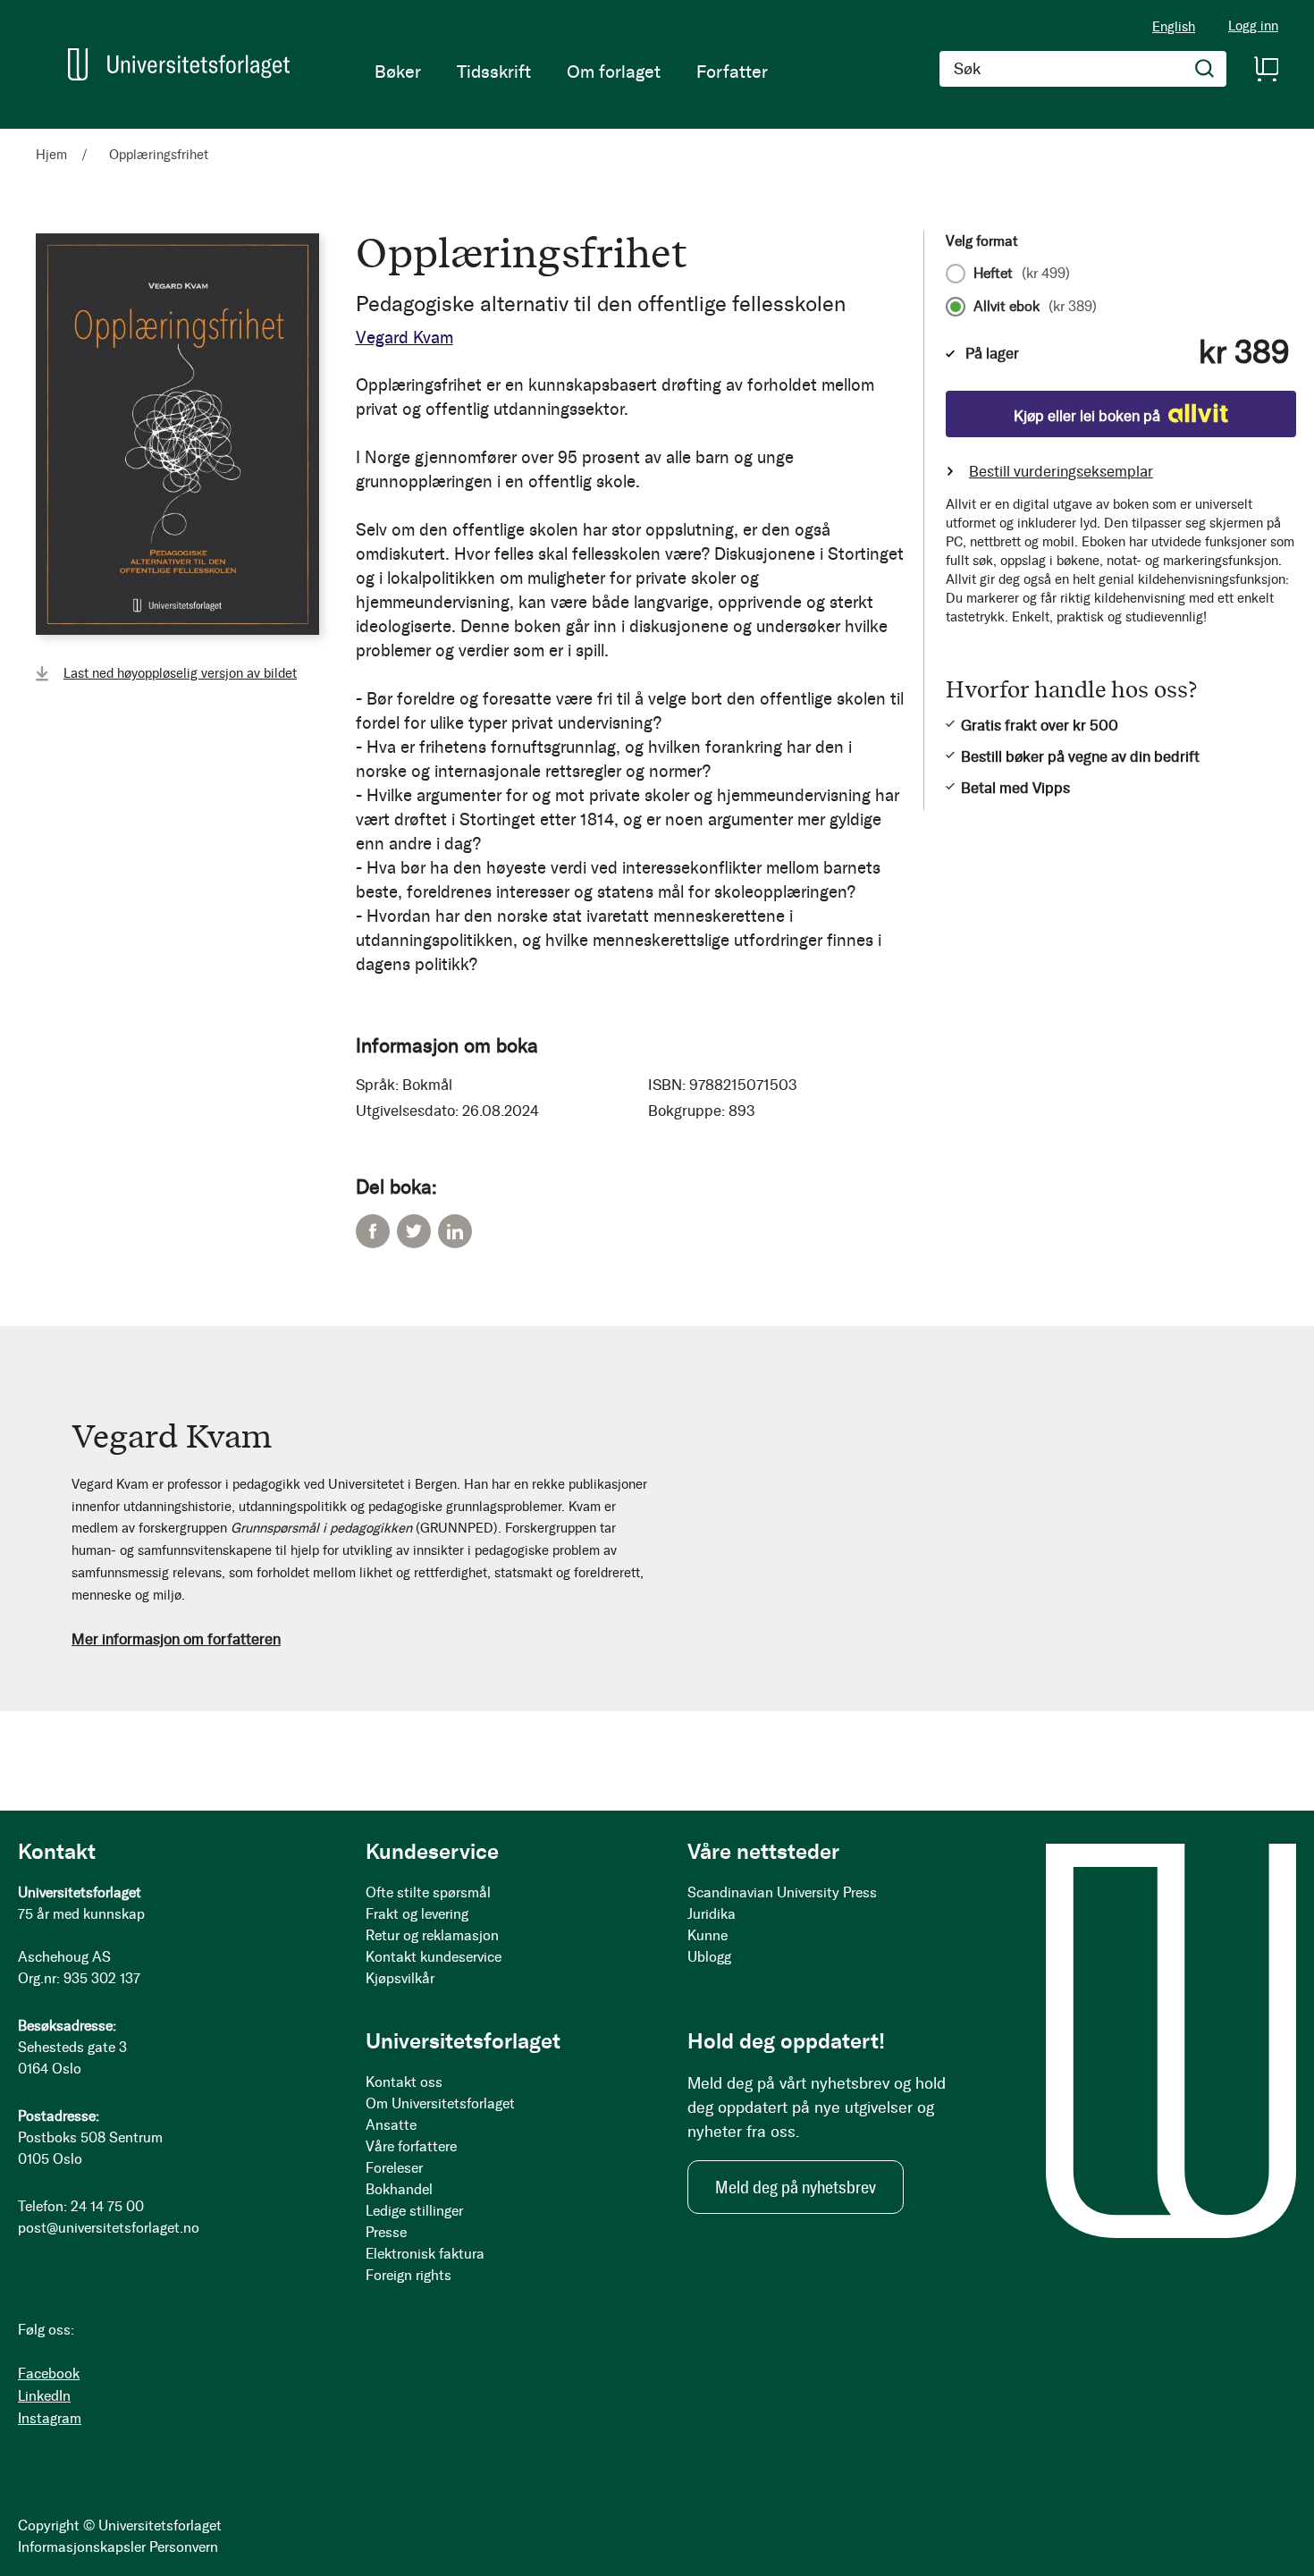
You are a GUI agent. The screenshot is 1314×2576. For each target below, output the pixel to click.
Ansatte (391, 2125)
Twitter (414, 1231)
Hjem (51, 155)
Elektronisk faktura (425, 2254)
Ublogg (709, 1957)
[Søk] (1205, 69)
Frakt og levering (417, 1914)
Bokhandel (399, 2189)
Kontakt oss (404, 2082)
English (1174, 27)
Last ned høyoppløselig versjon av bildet (180, 673)
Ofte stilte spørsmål (428, 1892)
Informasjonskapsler (82, 2547)
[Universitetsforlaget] (179, 64)
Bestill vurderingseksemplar (1061, 471)
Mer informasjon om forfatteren (176, 1639)
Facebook (373, 1231)
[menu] (571, 72)
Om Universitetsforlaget (440, 2103)
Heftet (1022, 274)
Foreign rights (409, 2275)
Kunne (708, 1935)
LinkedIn (455, 1231)
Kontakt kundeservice (434, 1957)
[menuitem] (398, 72)
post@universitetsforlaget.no (109, 2228)
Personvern (184, 2547)
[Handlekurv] (1266, 69)
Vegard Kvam (404, 338)
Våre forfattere (411, 2146)
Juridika (712, 1914)
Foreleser (394, 2168)
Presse (386, 2232)
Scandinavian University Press (782, 1892)
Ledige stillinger (414, 2211)
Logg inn (1253, 26)
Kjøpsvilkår (400, 1978)
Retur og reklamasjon (432, 1935)
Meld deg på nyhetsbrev (796, 2187)
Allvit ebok (1035, 307)
